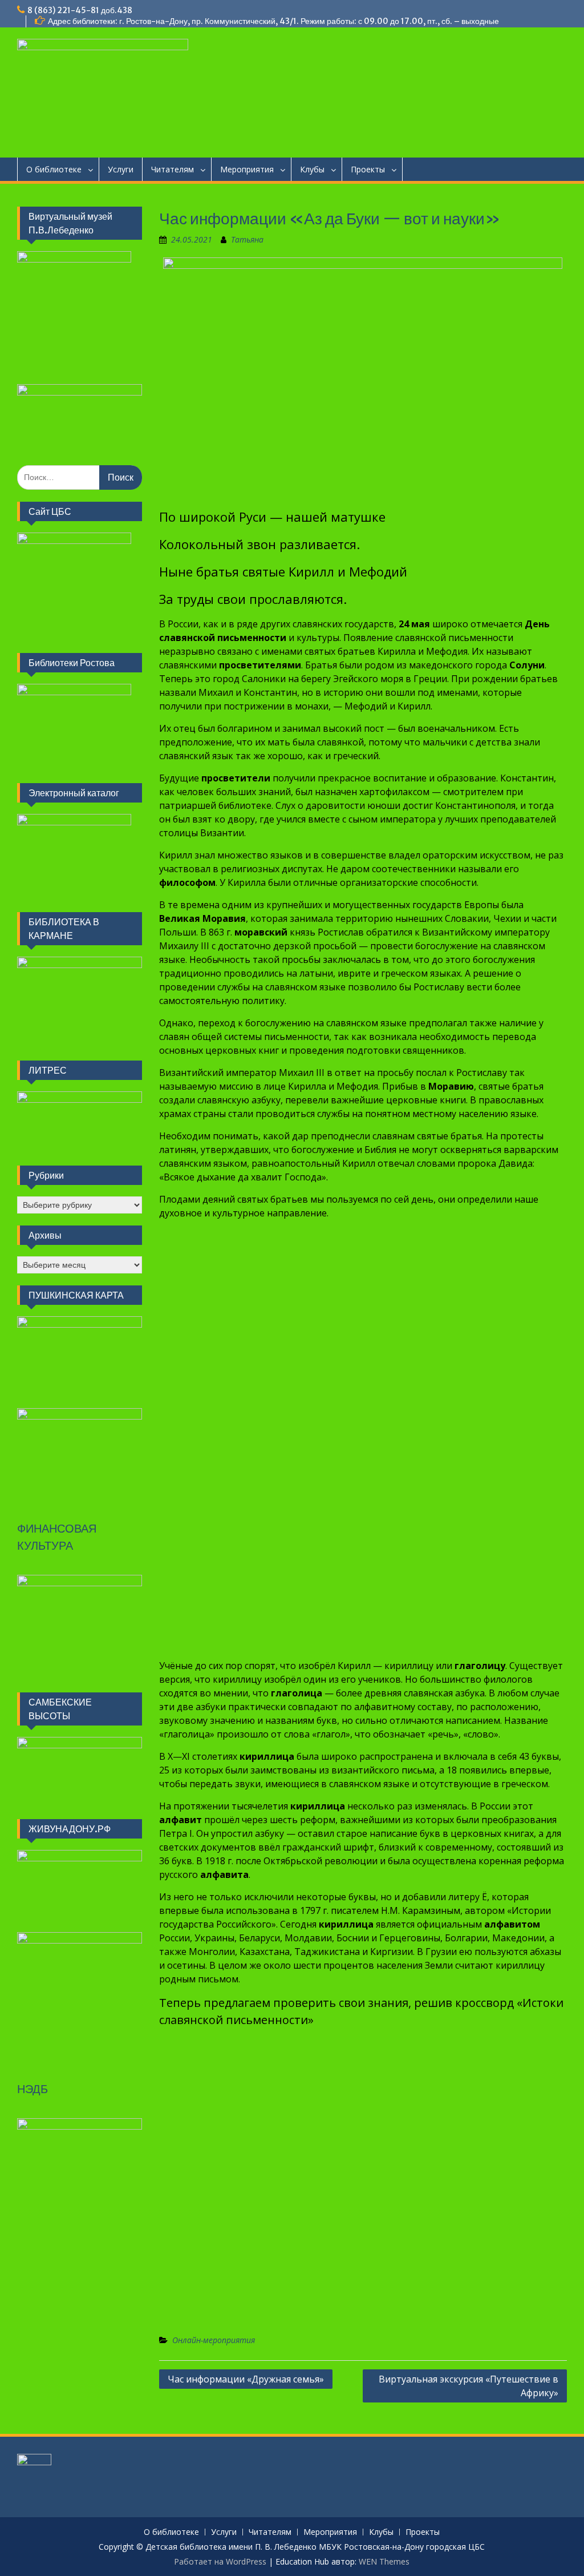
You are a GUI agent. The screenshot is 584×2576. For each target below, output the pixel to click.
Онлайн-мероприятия (214, 2340)
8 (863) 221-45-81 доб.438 (80, 10)
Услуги (121, 169)
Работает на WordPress (220, 2561)
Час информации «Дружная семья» (246, 2379)
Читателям (173, 169)
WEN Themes (384, 2561)
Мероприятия (247, 169)
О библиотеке (54, 169)
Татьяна (247, 239)
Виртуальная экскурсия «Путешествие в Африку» (469, 2386)
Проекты (368, 169)
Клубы (312, 169)
